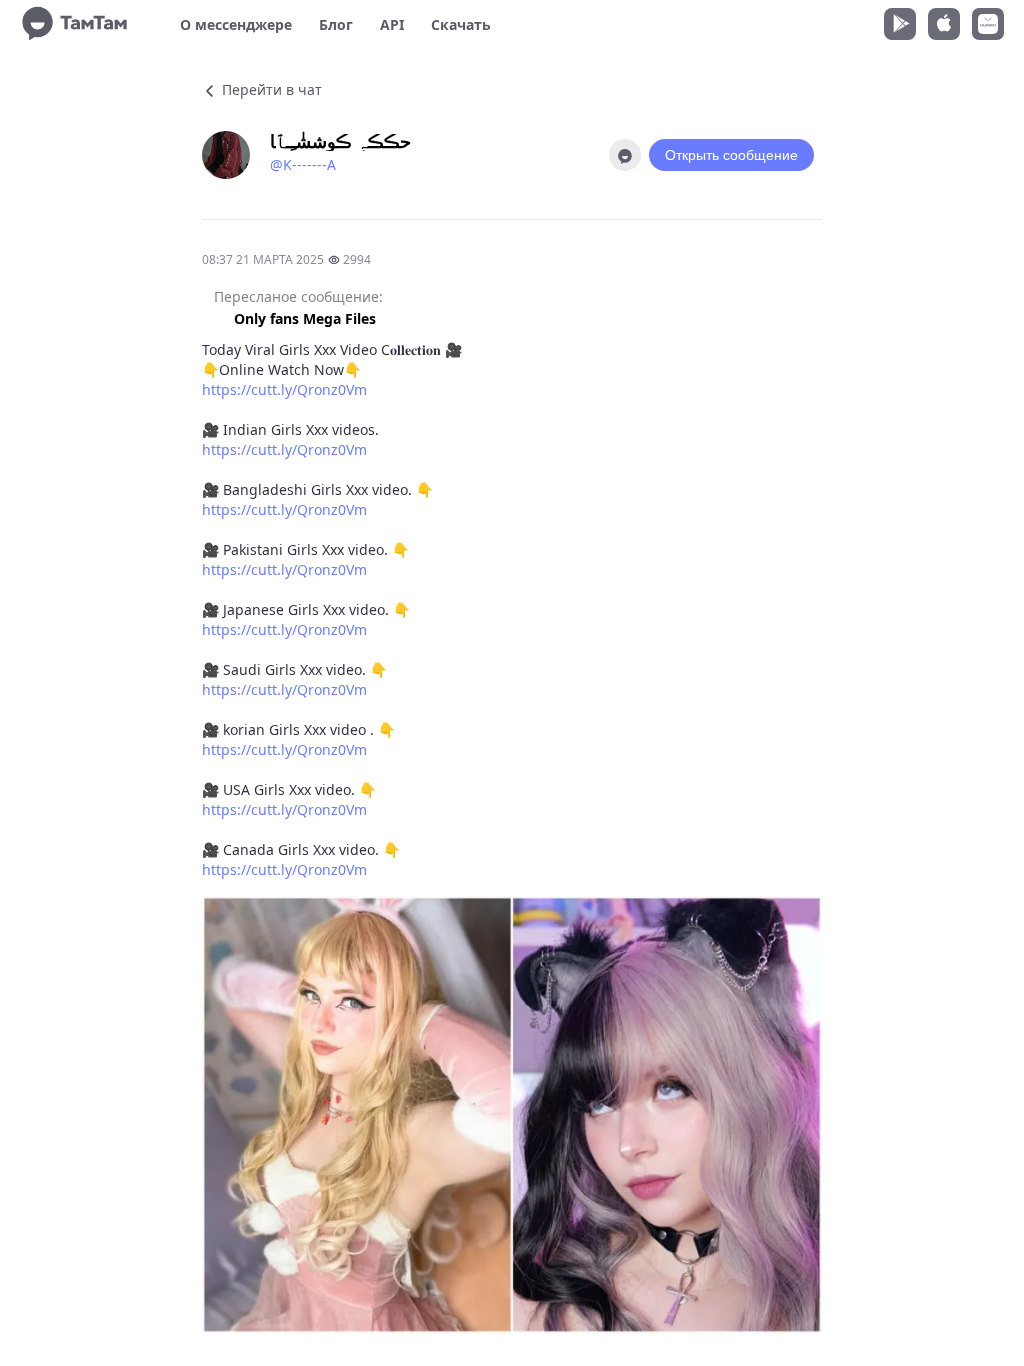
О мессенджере (236, 24)
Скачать (461, 24)
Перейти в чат (270, 89)
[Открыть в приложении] (625, 155)
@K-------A (303, 164)
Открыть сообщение (731, 155)
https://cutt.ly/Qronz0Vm (284, 389)
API (392, 24)
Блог (336, 24)
